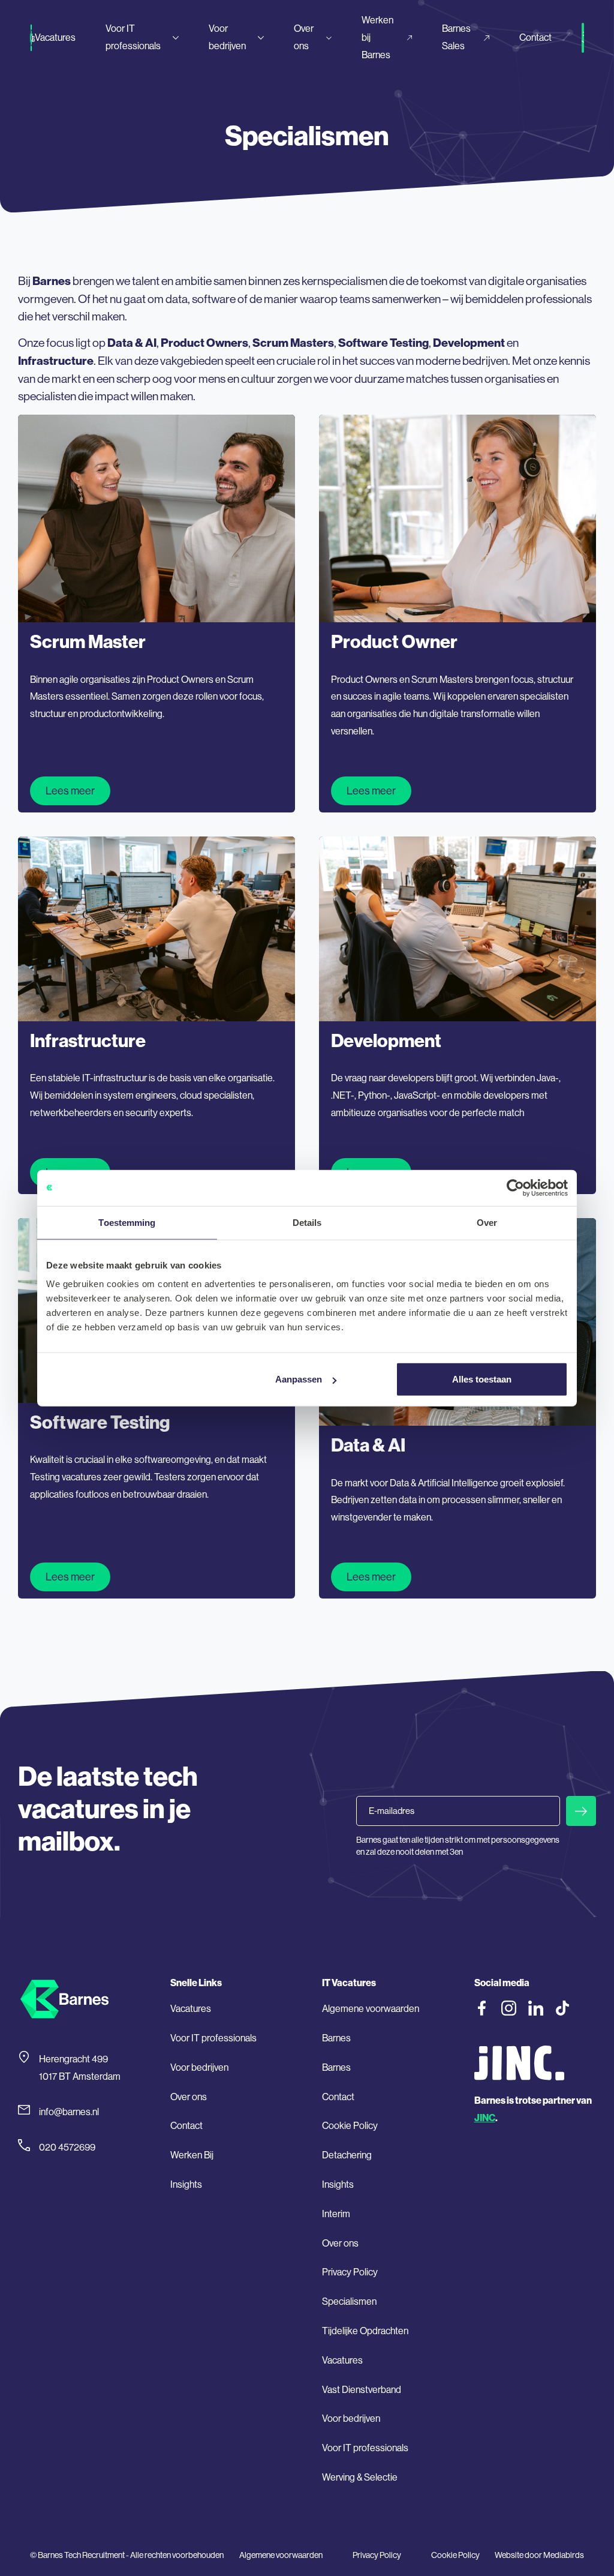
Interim (336, 2214)
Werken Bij (192, 2155)
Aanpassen (299, 1379)
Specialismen (349, 2301)
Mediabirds (564, 2555)
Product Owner (394, 642)
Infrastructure (88, 1041)
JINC (485, 2118)
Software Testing (100, 1423)
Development (386, 1041)
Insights (186, 2184)
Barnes (336, 2038)
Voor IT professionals (133, 37)
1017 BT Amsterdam (80, 2076)
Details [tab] (307, 1222)
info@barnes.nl (69, 2112)
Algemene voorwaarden (371, 2009)
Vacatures (55, 38)
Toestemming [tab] (127, 1222)
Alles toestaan (482, 1379)
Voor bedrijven (227, 37)
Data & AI (368, 1446)
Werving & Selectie (360, 2477)
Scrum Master (88, 642)
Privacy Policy (350, 2272)
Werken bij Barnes (377, 38)
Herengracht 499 (73, 2059)
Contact (535, 38)
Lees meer (70, 791)
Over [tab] (487, 1222)
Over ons (304, 37)
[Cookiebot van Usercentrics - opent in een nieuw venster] (515, 1187)
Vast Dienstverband (362, 2390)
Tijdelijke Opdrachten (365, 2331)
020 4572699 (67, 2147)
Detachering (347, 2155)
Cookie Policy (350, 2126)
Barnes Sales (456, 37)
